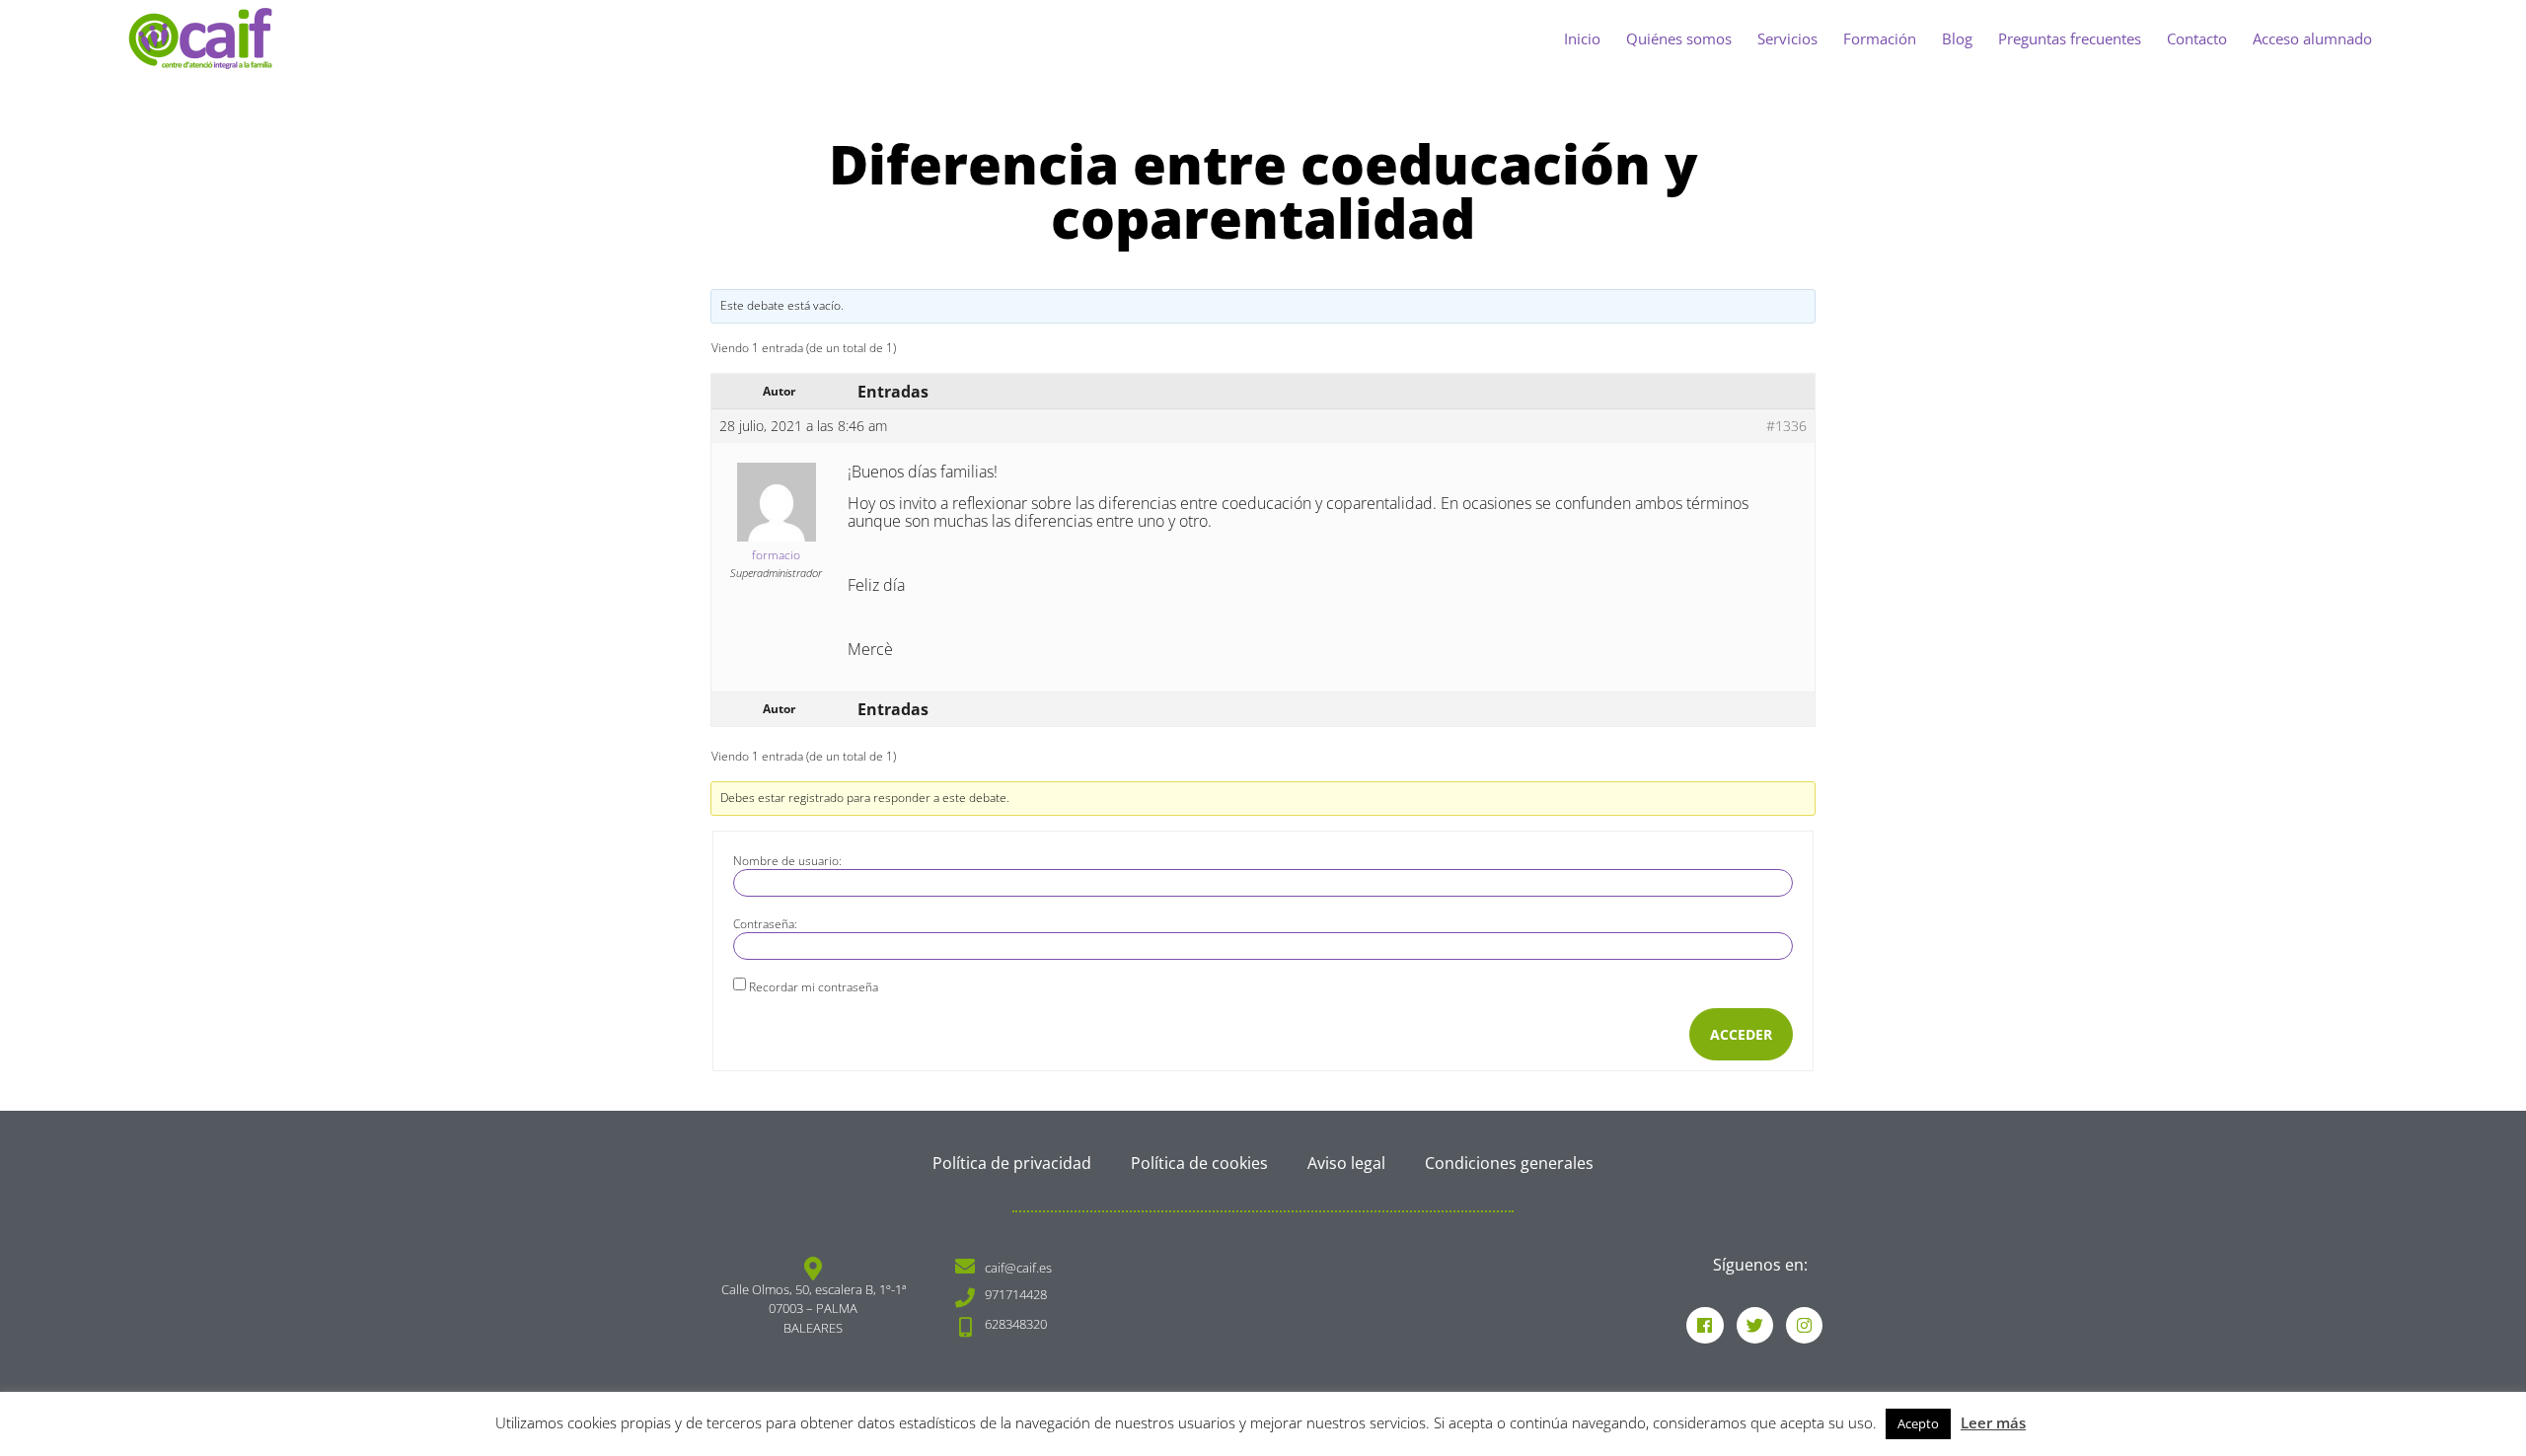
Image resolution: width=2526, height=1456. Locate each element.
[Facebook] (1705, 1325)
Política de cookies (1199, 1163)
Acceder (1741, 1034)
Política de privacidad (1012, 1163)
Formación (1880, 38)
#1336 (1786, 426)
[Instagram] (1804, 1325)
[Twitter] (1755, 1325)
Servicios (1787, 38)
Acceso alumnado (2312, 38)
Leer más (1993, 1422)
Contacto (2197, 38)
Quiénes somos (1679, 38)
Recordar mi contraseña (814, 987)
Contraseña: (765, 924)
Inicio (1582, 38)
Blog (1957, 38)
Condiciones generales (1509, 1163)
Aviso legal (1346, 1163)
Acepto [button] (1918, 1423)
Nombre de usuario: (787, 861)
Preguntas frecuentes (2070, 38)
